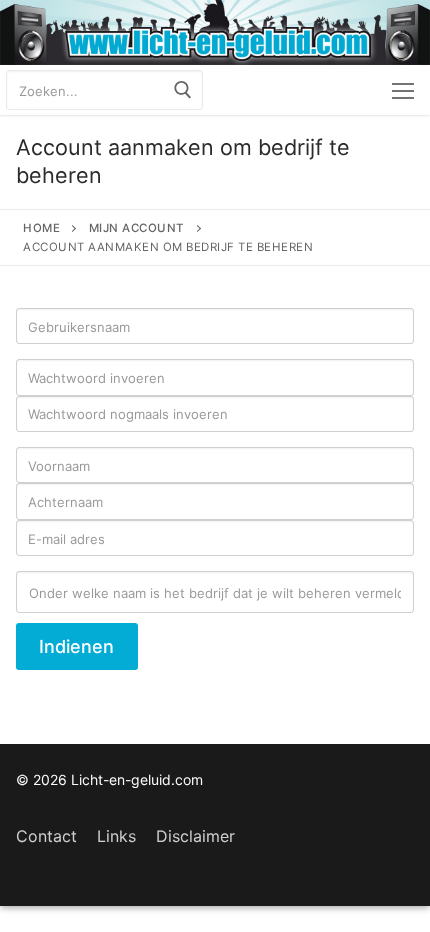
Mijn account (137, 228)
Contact (46, 836)
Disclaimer (195, 836)
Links (116, 836)
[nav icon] (403, 90)
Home (41, 228)
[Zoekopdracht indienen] (183, 89)
